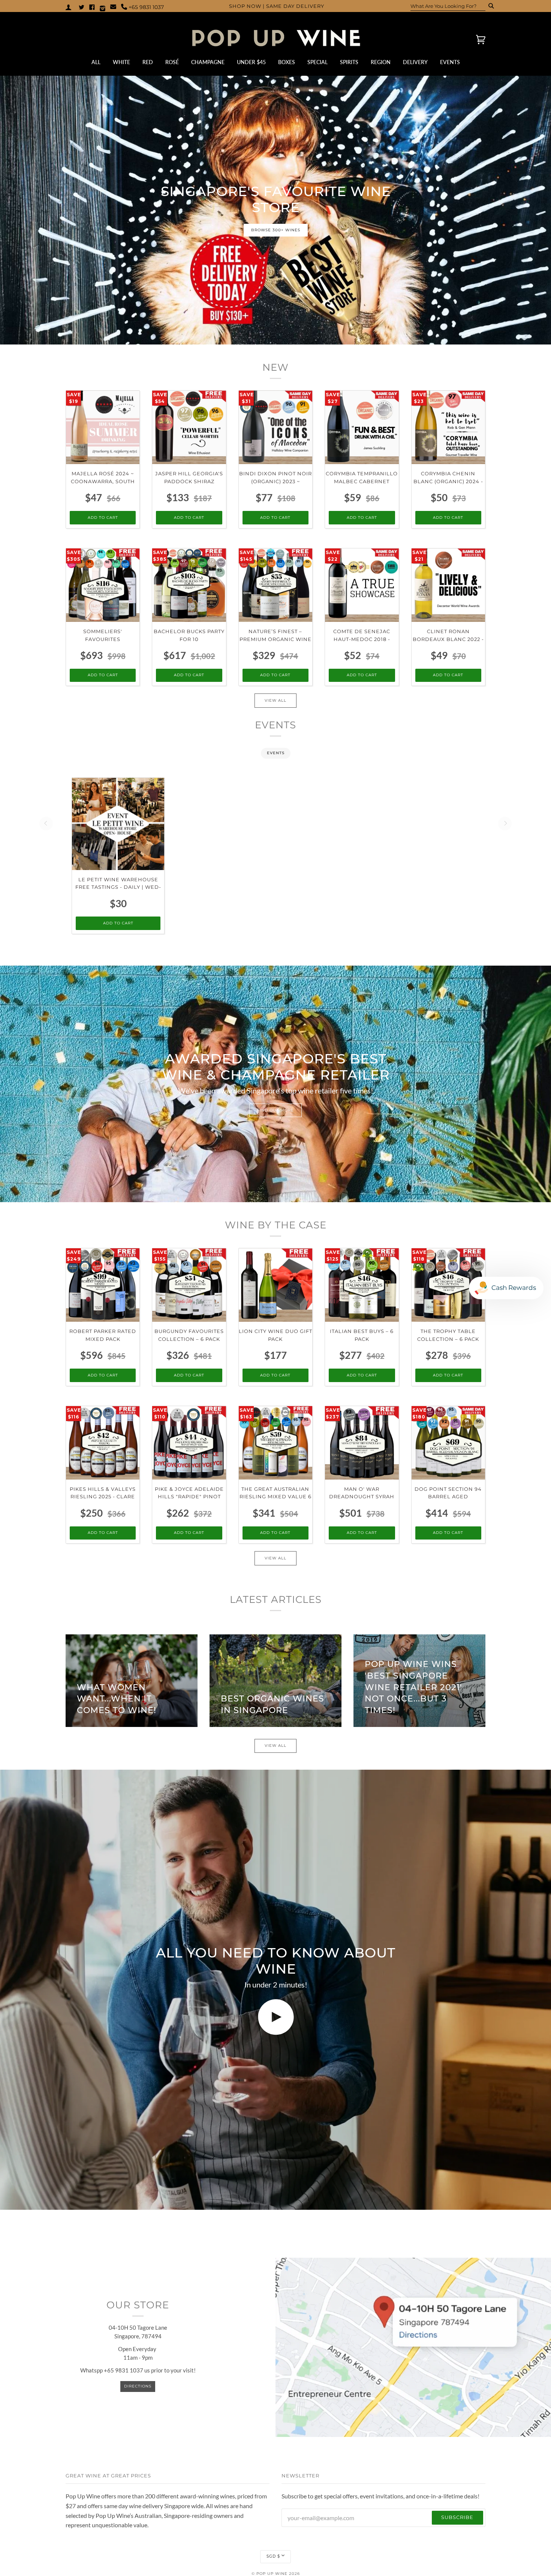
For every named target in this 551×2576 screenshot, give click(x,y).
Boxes (287, 62)
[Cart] (474, 39)
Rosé (172, 62)
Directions (138, 2386)
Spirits (349, 62)
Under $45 (251, 62)
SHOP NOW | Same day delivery (277, 6)
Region (381, 62)
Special (317, 62)
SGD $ (273, 2556)
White (121, 62)
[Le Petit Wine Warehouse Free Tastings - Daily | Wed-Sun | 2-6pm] (118, 824)
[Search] (489, 6)
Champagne (208, 62)
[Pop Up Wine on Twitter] (82, 7)
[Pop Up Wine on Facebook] (92, 7)
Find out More (275, 1110)
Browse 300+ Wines (276, 230)
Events (450, 62)
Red (148, 62)
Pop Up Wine (272, 2574)
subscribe (457, 2517)
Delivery (415, 62)
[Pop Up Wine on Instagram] (103, 7)
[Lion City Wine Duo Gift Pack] (275, 1285)
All (96, 62)
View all (275, 700)
